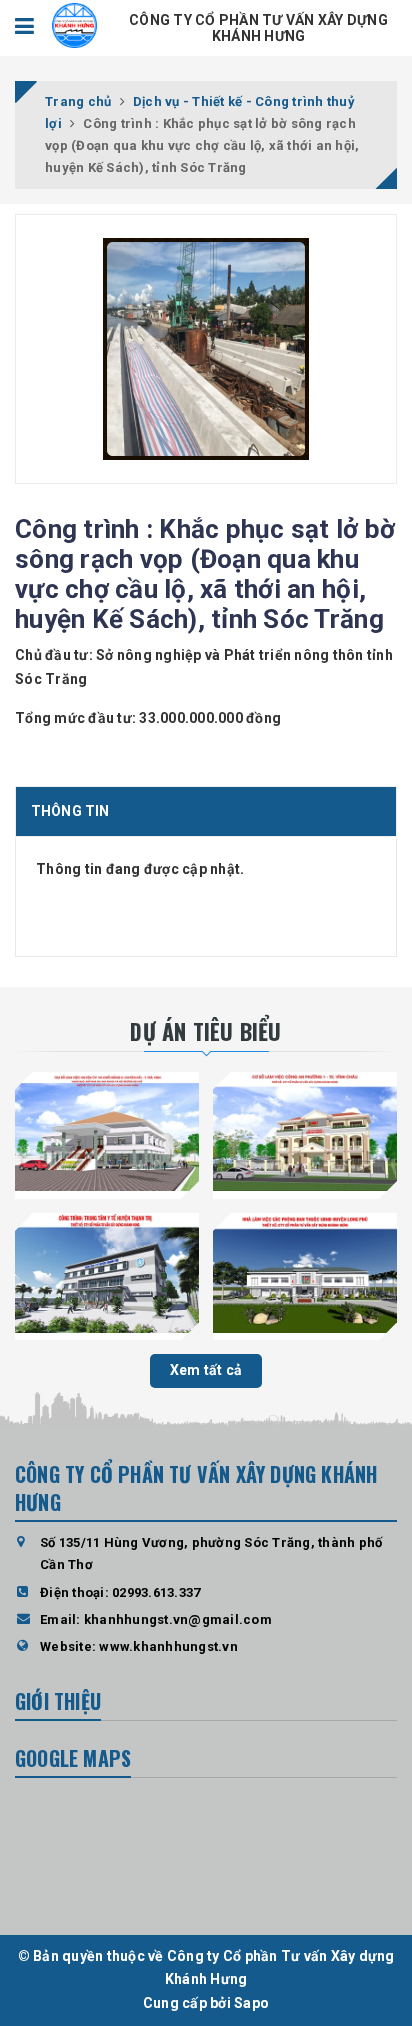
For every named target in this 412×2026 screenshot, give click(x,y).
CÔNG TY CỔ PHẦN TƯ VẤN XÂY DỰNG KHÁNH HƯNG (258, 28)
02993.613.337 (156, 1592)
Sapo (251, 2003)
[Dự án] (107, 1132)
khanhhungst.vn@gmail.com (178, 1619)
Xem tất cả (206, 1370)
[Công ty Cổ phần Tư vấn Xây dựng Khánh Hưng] (74, 24)
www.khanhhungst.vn (168, 1646)
